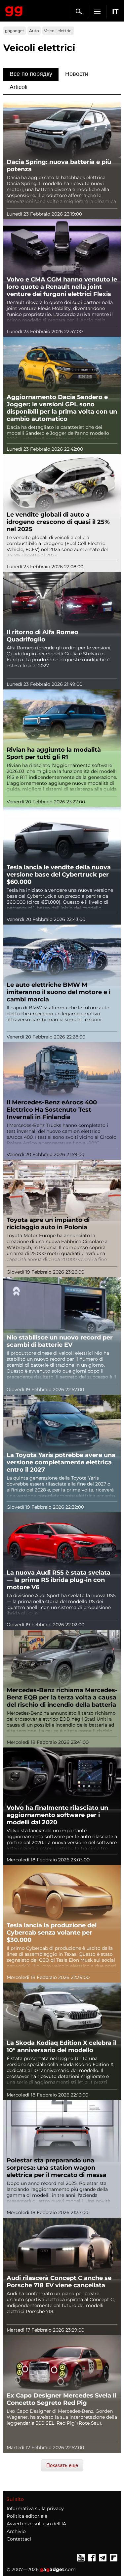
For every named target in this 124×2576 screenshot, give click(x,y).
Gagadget (14, 10)
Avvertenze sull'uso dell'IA (36, 2524)
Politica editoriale (27, 2516)
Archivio (16, 2531)
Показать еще (62, 2465)
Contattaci (19, 2539)
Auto (34, 31)
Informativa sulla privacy (35, 2508)
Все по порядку (31, 74)
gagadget (15, 31)
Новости (77, 74)
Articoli (19, 87)
